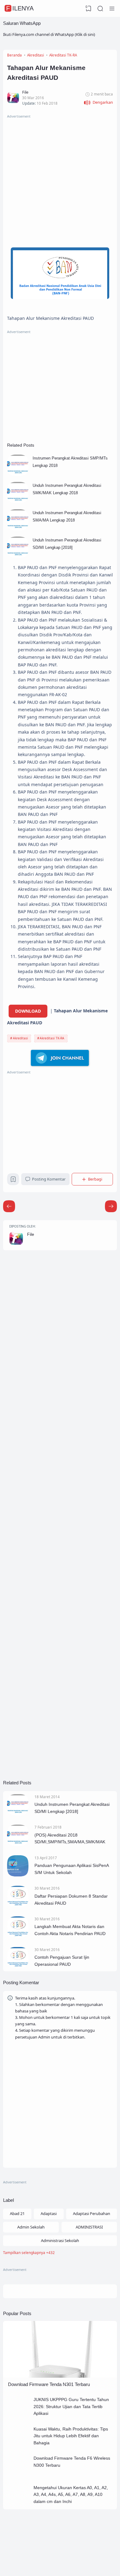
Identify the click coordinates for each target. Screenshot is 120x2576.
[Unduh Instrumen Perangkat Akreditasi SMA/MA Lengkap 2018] (18, 529)
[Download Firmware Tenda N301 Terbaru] (60, 2376)
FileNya (20, 8)
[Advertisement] (60, 180)
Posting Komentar (49, 1179)
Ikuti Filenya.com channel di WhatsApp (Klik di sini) (49, 34)
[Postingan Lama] (9, 1206)
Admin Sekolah (31, 2227)
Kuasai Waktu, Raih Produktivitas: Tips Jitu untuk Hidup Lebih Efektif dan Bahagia (71, 2436)
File (31, 1234)
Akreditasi (20, 1038)
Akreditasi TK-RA (52, 1038)
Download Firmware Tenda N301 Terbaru (49, 2384)
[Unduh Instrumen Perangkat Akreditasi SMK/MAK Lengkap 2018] (18, 502)
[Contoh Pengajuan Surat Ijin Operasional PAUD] (18, 1967)
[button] (98, 103)
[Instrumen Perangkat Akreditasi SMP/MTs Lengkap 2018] (18, 474)
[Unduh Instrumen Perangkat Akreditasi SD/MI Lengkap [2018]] (18, 556)
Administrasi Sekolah (60, 2240)
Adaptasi (49, 2213)
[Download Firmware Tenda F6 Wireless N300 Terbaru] (19, 2475)
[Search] (100, 9)
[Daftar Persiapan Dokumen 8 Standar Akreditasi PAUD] (18, 1906)
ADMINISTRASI (89, 2227)
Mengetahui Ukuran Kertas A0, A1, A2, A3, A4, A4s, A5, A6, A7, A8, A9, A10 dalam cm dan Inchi (71, 2495)
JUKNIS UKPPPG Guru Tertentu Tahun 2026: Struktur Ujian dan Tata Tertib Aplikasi (71, 2406)
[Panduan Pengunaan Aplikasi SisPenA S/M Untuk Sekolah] (18, 1875)
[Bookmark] (13, 1181)
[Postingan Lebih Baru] (111, 1206)
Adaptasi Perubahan (92, 2213)
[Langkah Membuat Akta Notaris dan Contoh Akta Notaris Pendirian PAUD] (18, 1936)
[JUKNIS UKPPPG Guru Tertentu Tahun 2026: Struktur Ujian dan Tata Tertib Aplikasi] (19, 2416)
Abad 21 (17, 2213)
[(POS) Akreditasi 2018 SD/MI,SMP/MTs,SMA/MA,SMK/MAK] (18, 1845)
